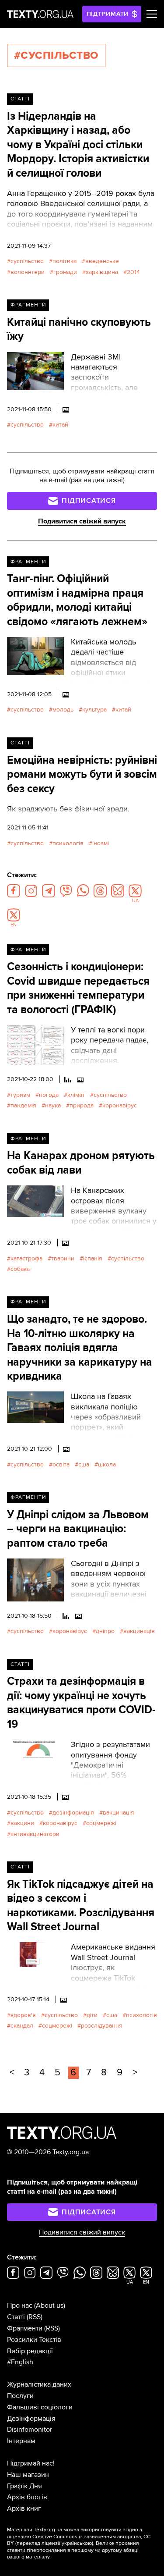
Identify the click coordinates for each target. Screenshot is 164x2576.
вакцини (22, 1823)
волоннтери (28, 272)
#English (20, 2362)
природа (82, 1105)
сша (84, 1464)
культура (94, 710)
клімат (76, 1095)
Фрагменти (28, 305)
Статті (20, 99)
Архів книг (24, 2508)
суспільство (27, 261)
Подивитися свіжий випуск (82, 521)
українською (77, 2543)
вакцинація (139, 1631)
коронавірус (120, 1105)
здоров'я (23, 2015)
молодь (63, 710)
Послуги (20, 2396)
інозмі (101, 843)
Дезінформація (31, 2419)
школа (107, 1464)
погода (49, 1095)
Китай (60, 425)
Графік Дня (24, 2486)
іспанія (93, 1258)
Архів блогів (27, 2497)
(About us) (50, 2306)
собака (20, 1269)
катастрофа (26, 1258)
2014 (133, 272)
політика (65, 261)
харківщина (102, 272)
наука (53, 1105)
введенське (102, 261)
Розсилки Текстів (34, 2340)
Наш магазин (28, 2475)
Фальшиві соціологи (40, 2407)
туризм (20, 1095)
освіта (61, 1464)
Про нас (20, 2306)
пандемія (23, 1105)
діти (92, 2015)
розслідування (102, 2026)
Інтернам (21, 2441)
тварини (63, 1258)
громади (65, 272)
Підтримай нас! (31, 2463)
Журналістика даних (39, 2384)
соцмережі (101, 1823)
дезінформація (73, 1813)
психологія (68, 843)
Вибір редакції (30, 2351)
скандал (22, 2026)
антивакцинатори (35, 1834)
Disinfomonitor (30, 2430)
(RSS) (35, 2317)
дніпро (105, 1631)
